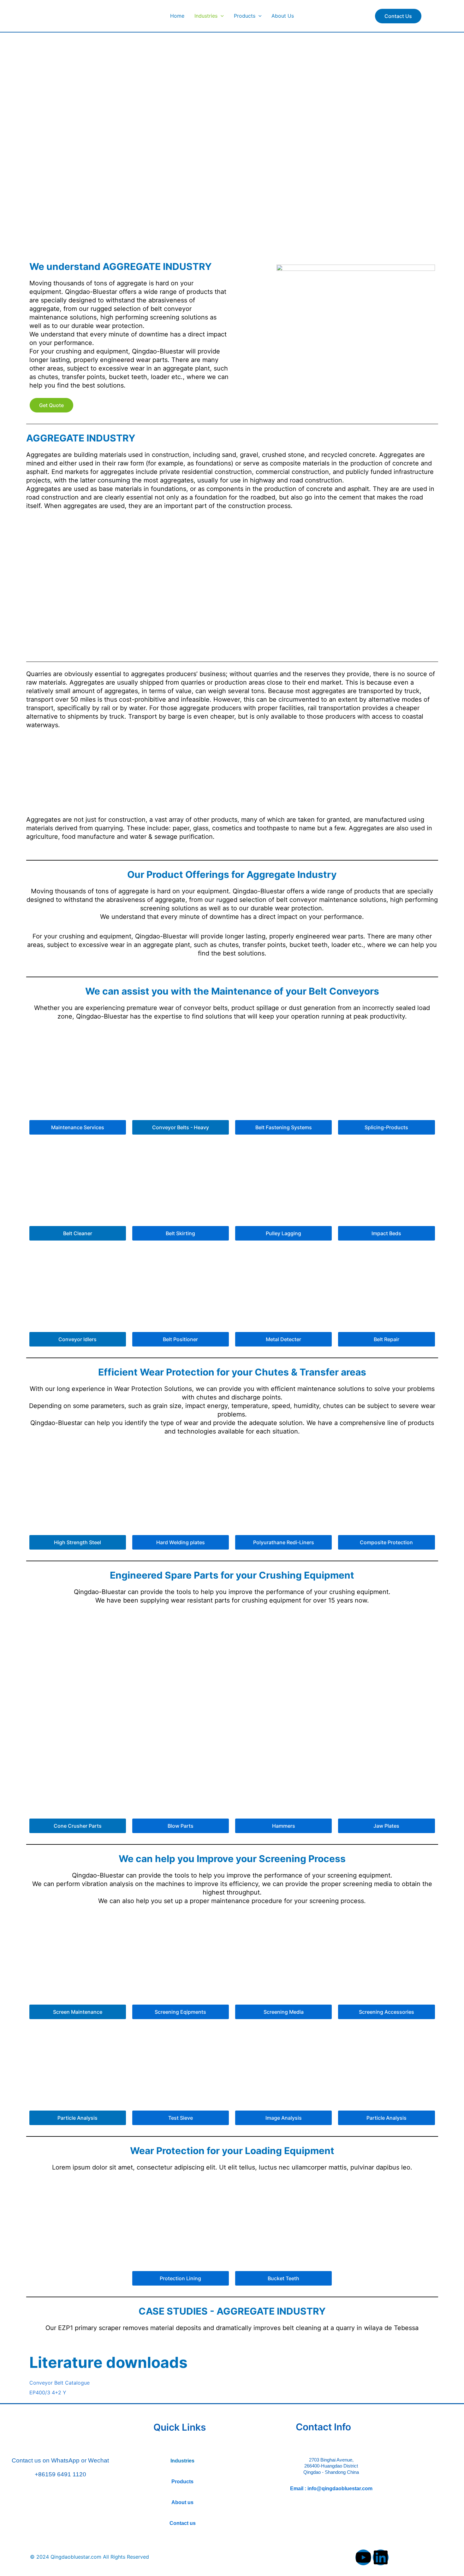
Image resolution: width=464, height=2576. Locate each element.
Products (245, 16)
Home (177, 16)
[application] (221, 16)
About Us (283, 16)
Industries (206, 16)
